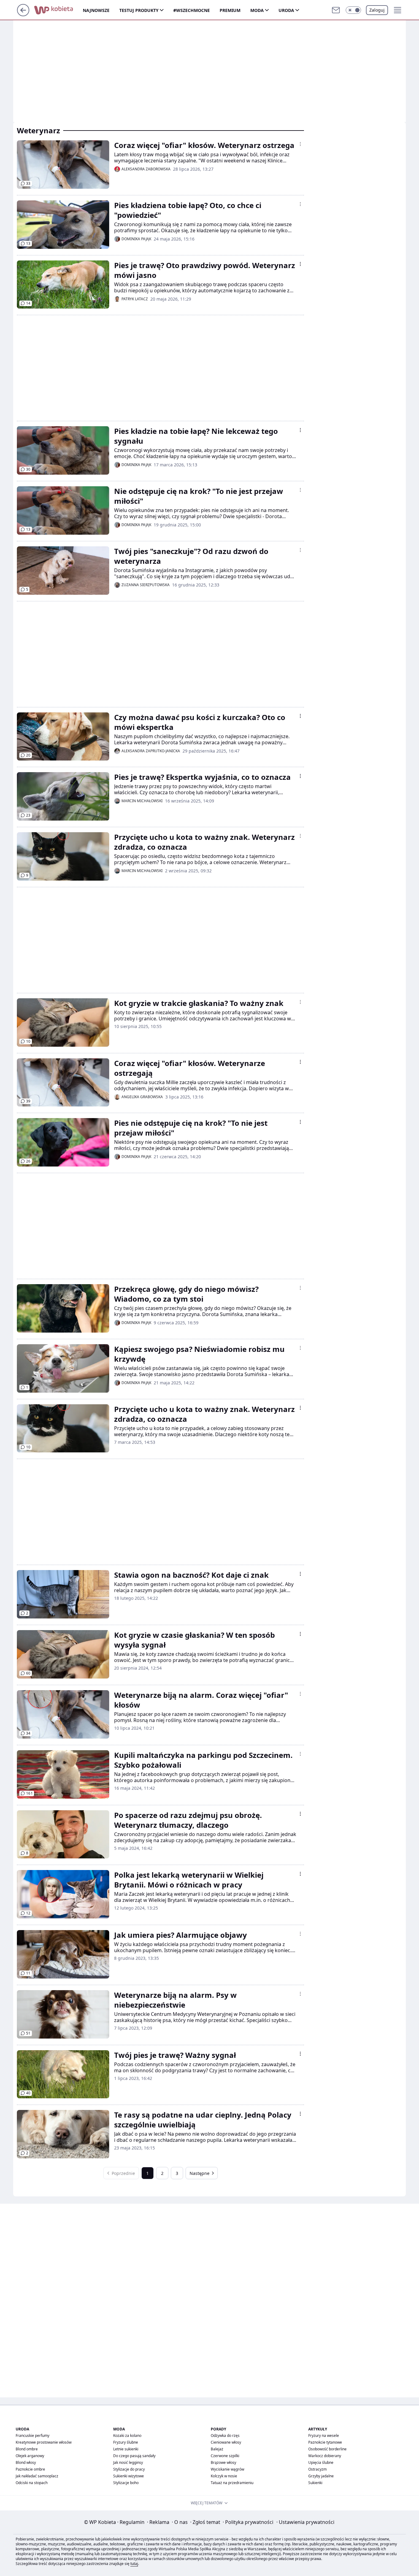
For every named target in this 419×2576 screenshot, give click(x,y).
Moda (257, 10)
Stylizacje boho (126, 2483)
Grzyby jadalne (321, 2476)
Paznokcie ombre (30, 2469)
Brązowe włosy (223, 2462)
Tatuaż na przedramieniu (232, 2483)
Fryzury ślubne (126, 2442)
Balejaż (217, 2449)
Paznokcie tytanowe (325, 2442)
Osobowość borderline (327, 2449)
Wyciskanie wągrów (227, 2469)
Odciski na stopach (32, 2483)
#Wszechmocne (192, 10)
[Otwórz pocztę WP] (336, 10)
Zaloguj (377, 10)
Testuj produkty (139, 10)
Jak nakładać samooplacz (37, 2476)
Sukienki (315, 2483)
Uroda (286, 10)
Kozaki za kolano (127, 2436)
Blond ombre (27, 2449)
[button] (353, 10)
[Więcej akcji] (300, 144)
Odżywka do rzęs (225, 2436)
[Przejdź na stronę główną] (23, 14)
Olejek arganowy (30, 2456)
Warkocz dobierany (325, 2456)
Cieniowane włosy (226, 2442)
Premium (230, 10)
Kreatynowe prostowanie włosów (44, 2442)
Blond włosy (26, 2462)
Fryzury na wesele (324, 2436)
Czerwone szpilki (225, 2456)
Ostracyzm (317, 2469)
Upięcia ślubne (321, 2462)
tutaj (134, 2564)
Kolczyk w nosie (224, 2476)
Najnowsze (96, 10)
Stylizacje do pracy (129, 2469)
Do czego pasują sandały (134, 2456)
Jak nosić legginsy (128, 2462)
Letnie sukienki (126, 2449)
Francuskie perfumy (33, 2436)
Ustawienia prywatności (305, 2522)
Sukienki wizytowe (129, 2476)
